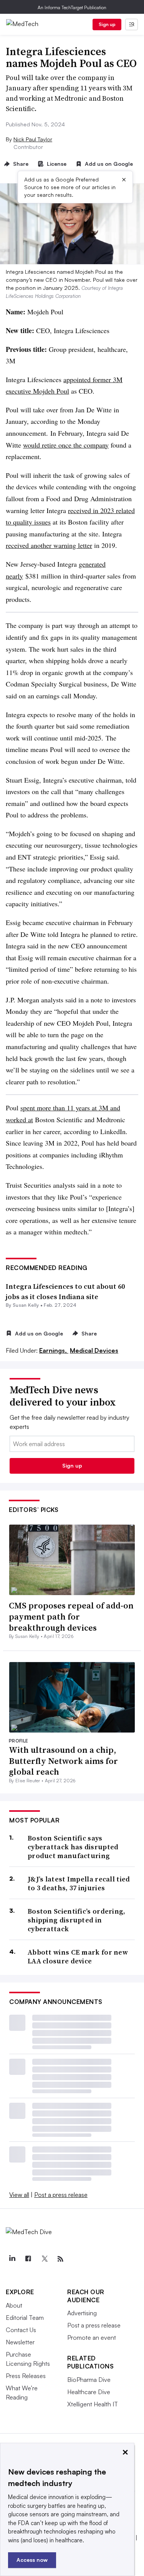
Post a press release (61, 2195)
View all (19, 2195)
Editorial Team (25, 2318)
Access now (32, 2560)
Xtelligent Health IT (93, 2404)
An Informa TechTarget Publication (72, 7)
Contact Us (21, 2330)
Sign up (107, 24)
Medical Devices (94, 1350)
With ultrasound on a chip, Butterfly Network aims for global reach (63, 1761)
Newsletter (20, 2342)
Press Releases (26, 2376)
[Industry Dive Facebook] (28, 2259)
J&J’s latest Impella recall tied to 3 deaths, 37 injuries (79, 1884)
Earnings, (54, 1350)
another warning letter (60, 545)
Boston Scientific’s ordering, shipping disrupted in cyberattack (77, 1920)
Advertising (82, 2313)
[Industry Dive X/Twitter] (44, 2259)
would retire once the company (66, 445)
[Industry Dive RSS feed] (60, 2259)
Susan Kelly (26, 1305)
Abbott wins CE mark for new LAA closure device (78, 1957)
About (14, 2305)
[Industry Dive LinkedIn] (12, 2259)
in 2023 (103, 510)
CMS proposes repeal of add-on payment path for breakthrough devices (71, 1616)
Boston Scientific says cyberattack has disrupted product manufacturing (73, 1847)
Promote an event (92, 2337)
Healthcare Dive (89, 2392)
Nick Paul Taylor (33, 139)
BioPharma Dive (89, 2380)
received (79, 510)
